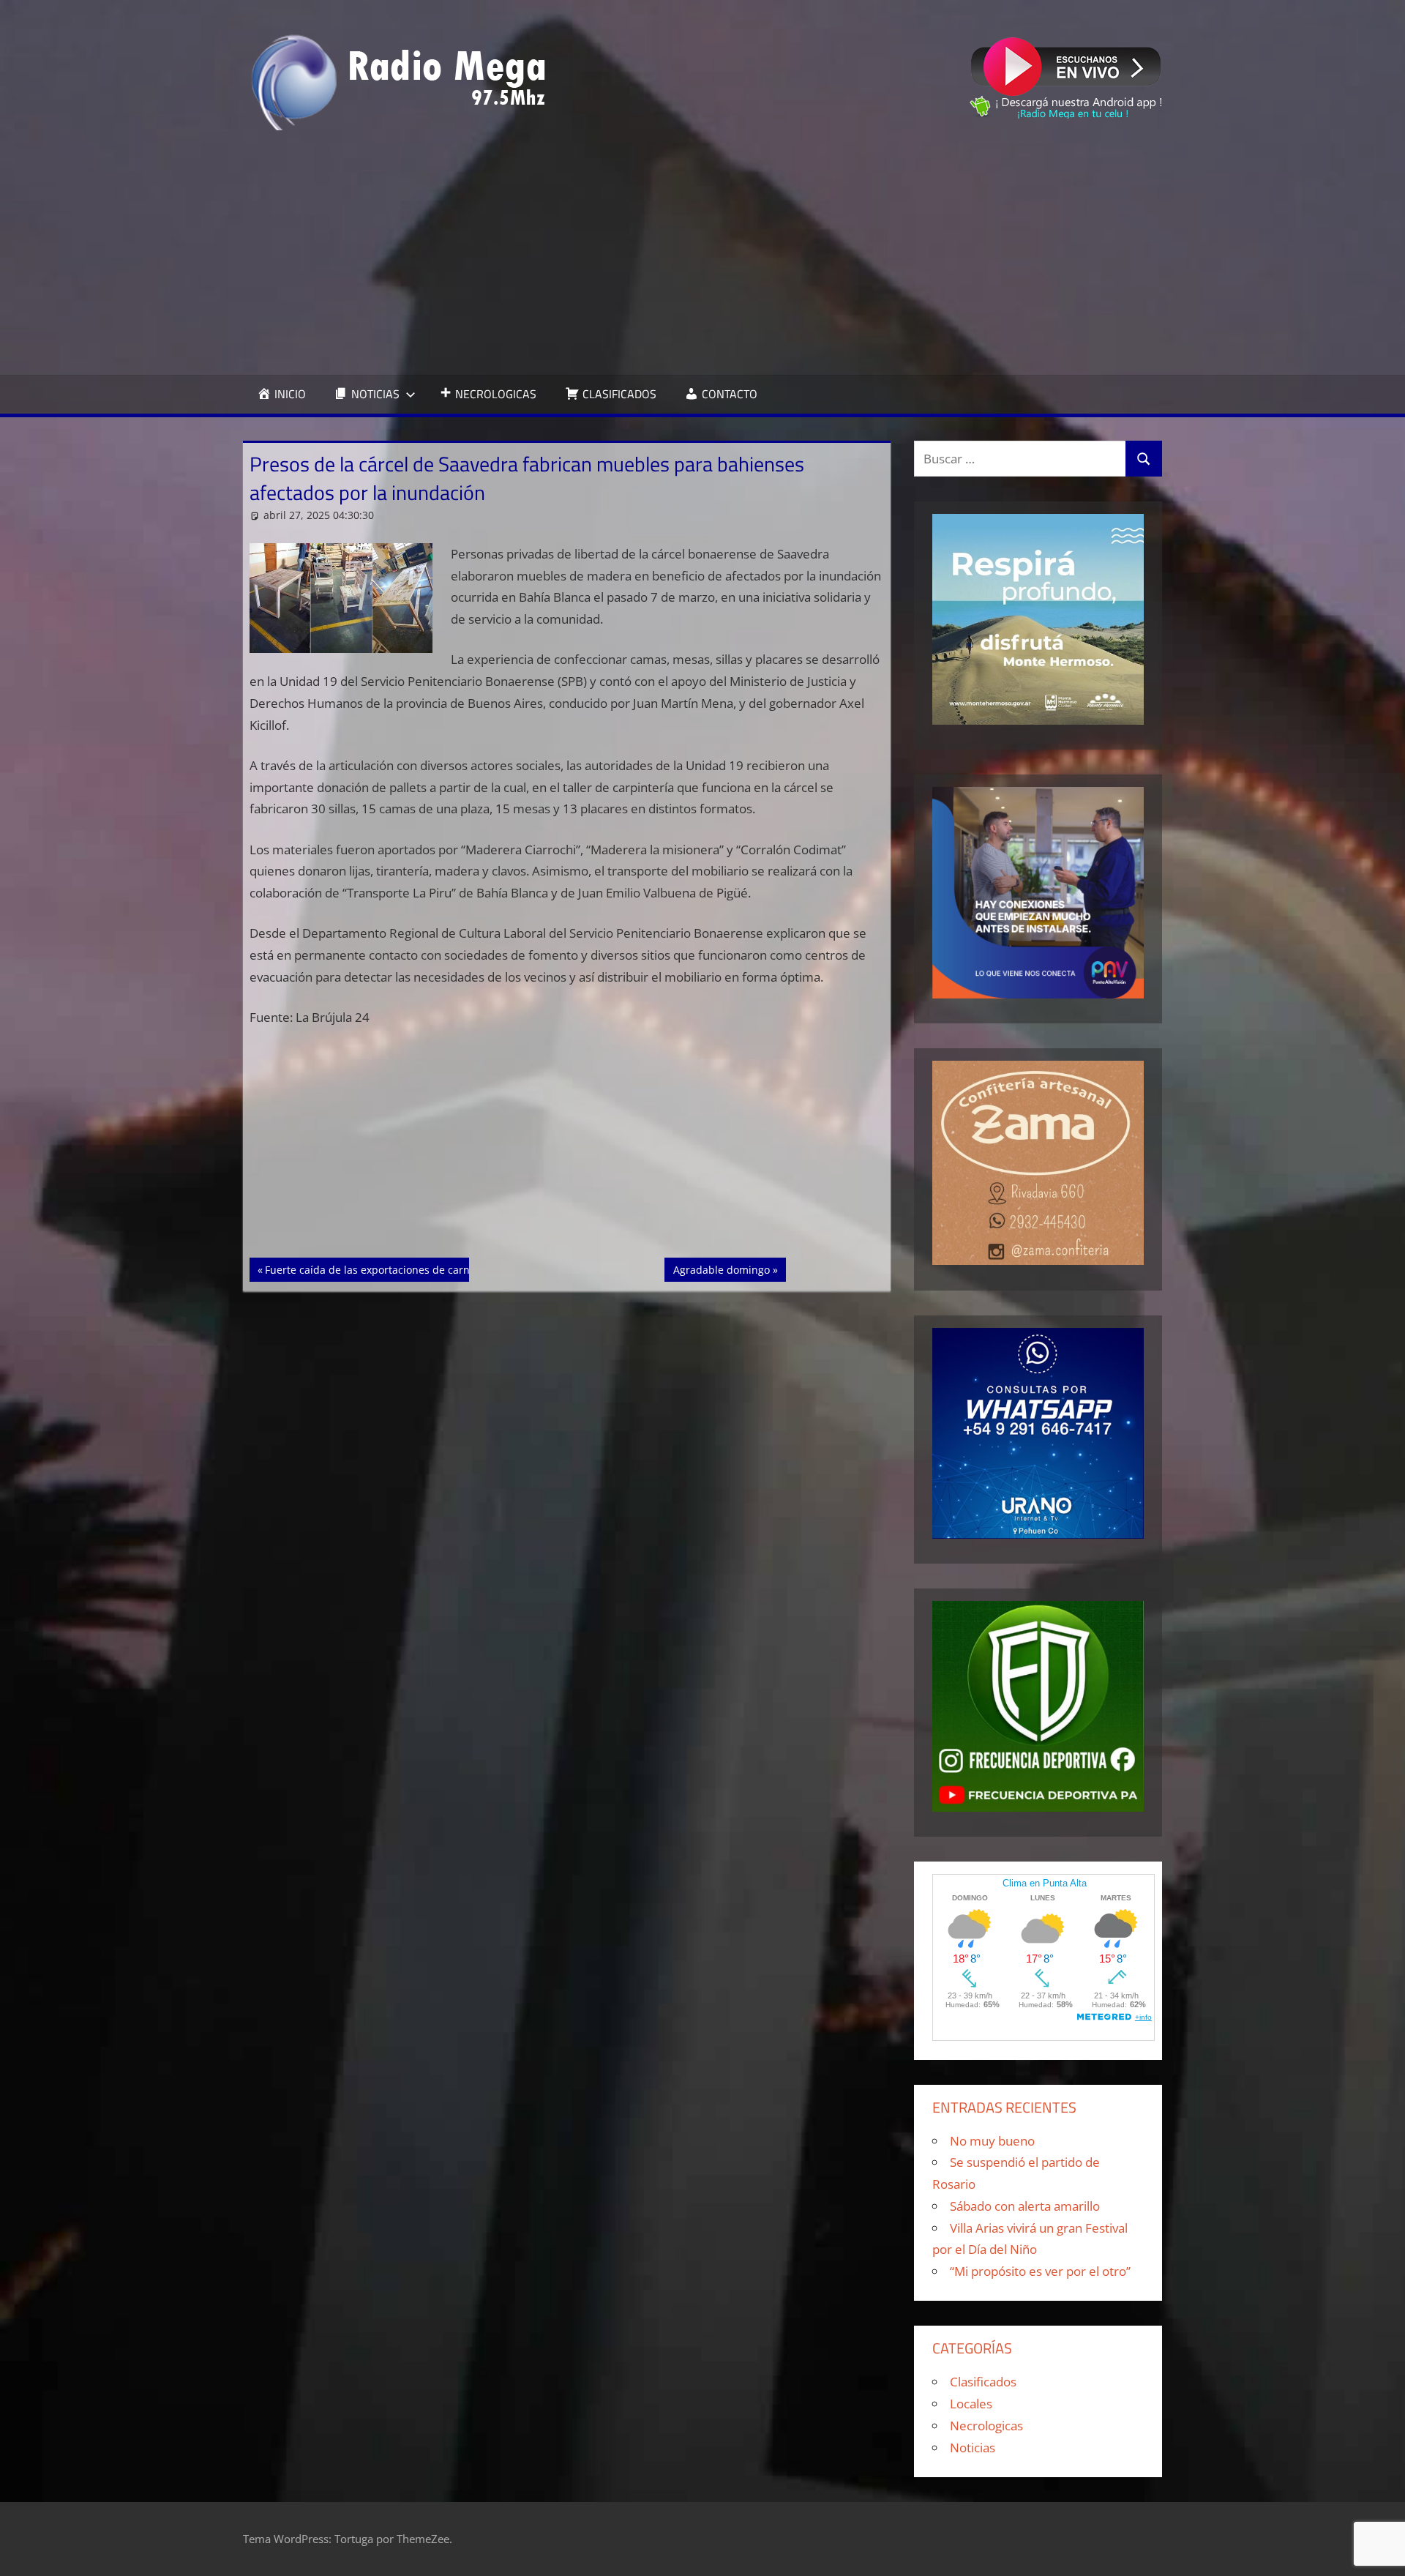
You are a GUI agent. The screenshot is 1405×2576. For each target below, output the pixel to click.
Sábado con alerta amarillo (1025, 2206)
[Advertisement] (702, 253)
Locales (971, 2404)
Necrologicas (986, 2426)
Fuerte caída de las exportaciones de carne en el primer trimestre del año (446, 1269)
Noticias (973, 2448)
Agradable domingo (721, 1269)
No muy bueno (992, 2141)
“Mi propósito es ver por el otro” (1040, 2271)
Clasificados (983, 2382)
